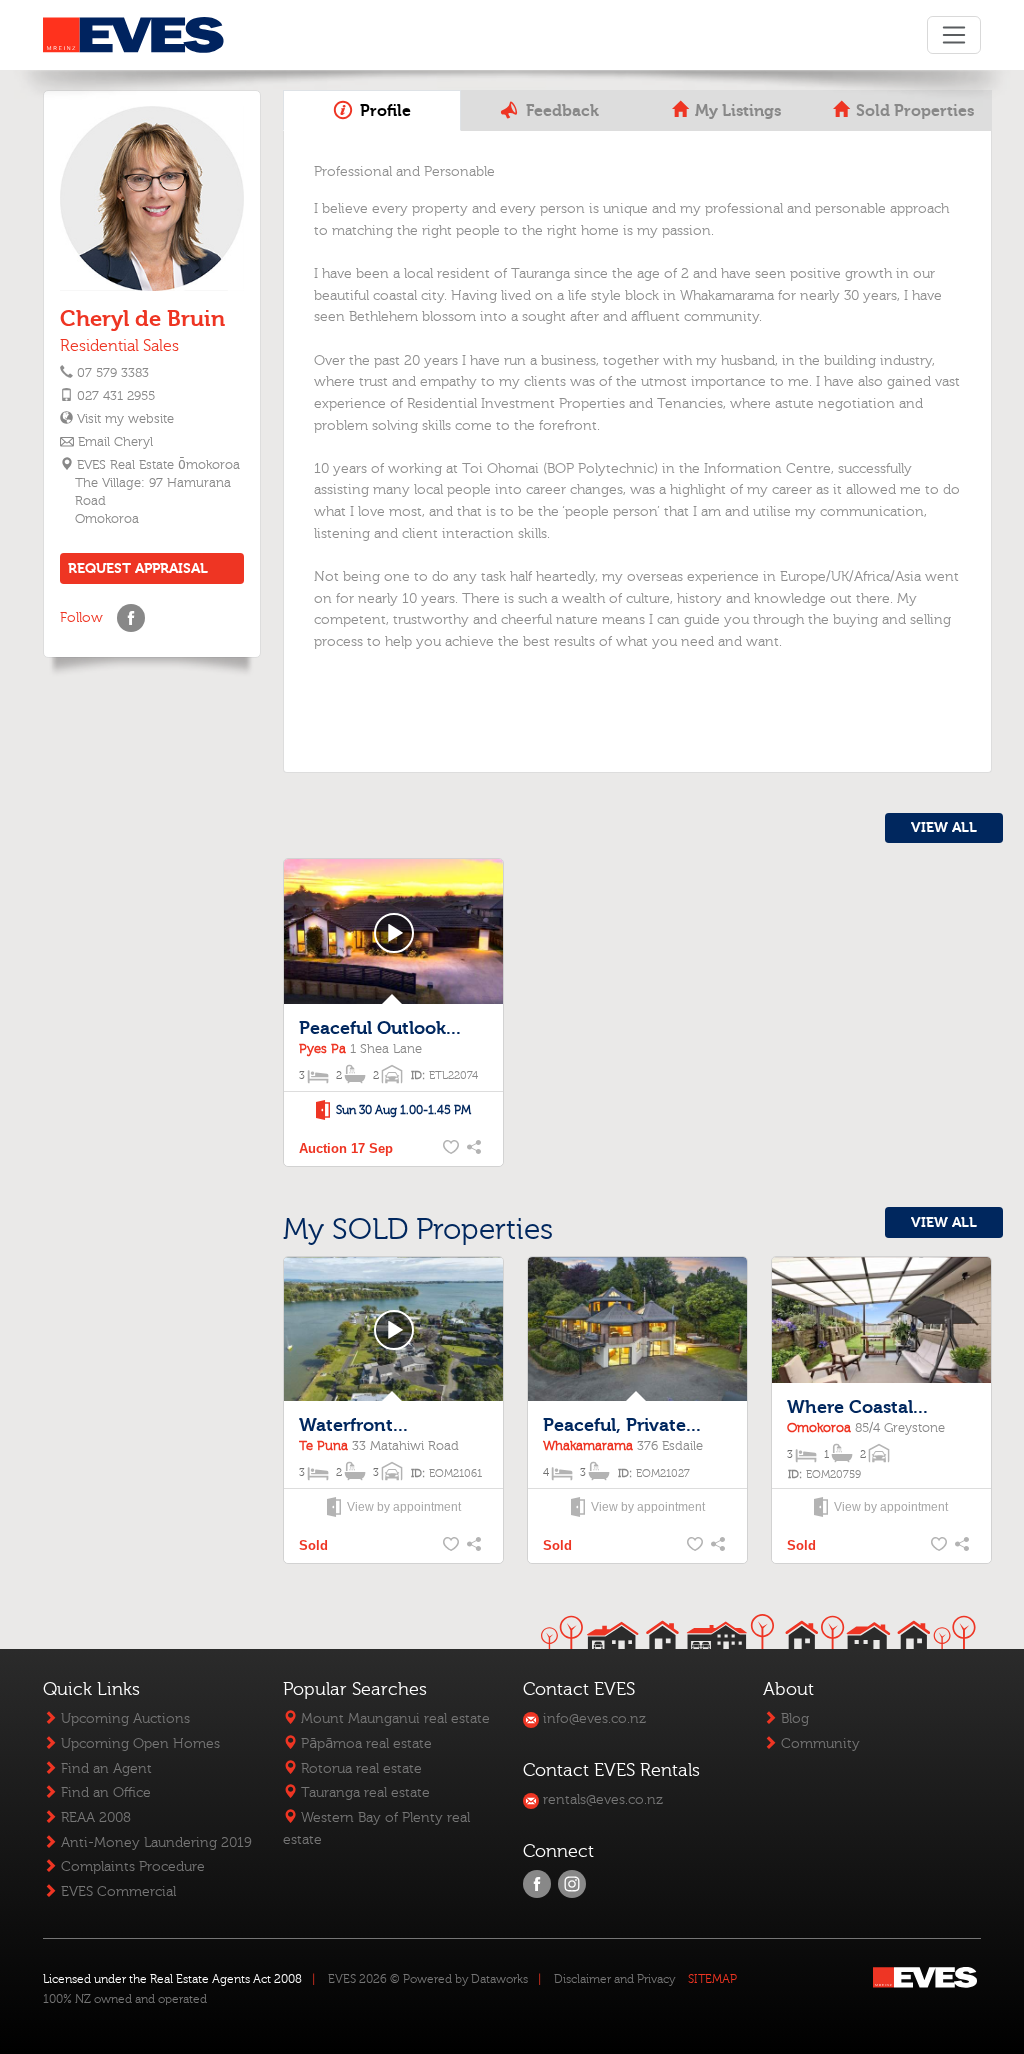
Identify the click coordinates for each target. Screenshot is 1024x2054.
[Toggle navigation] (953, 35)
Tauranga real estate (363, 1792)
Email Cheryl (115, 442)
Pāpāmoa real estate (364, 1743)
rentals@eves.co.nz (601, 1799)
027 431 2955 (116, 396)
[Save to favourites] (452, 1149)
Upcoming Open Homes (138, 1743)
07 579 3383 (113, 373)
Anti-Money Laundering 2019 (154, 1842)
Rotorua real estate (359, 1768)
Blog (793, 1718)
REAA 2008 (94, 1817)
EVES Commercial (116, 1891)
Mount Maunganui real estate (393, 1718)
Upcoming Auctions (123, 1718)
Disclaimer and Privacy (614, 1979)
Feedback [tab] (560, 111)
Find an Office (104, 1792)
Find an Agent (104, 1768)
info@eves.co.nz (592, 1718)
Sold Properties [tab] (913, 111)
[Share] (476, 1149)
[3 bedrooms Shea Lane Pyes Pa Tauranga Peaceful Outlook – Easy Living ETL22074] (393, 932)
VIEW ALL (944, 827)
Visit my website (124, 419)
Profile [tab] (383, 111)
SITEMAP (712, 1979)
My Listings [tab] (736, 111)
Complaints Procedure (131, 1866)
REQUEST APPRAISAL (138, 568)
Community (818, 1743)
